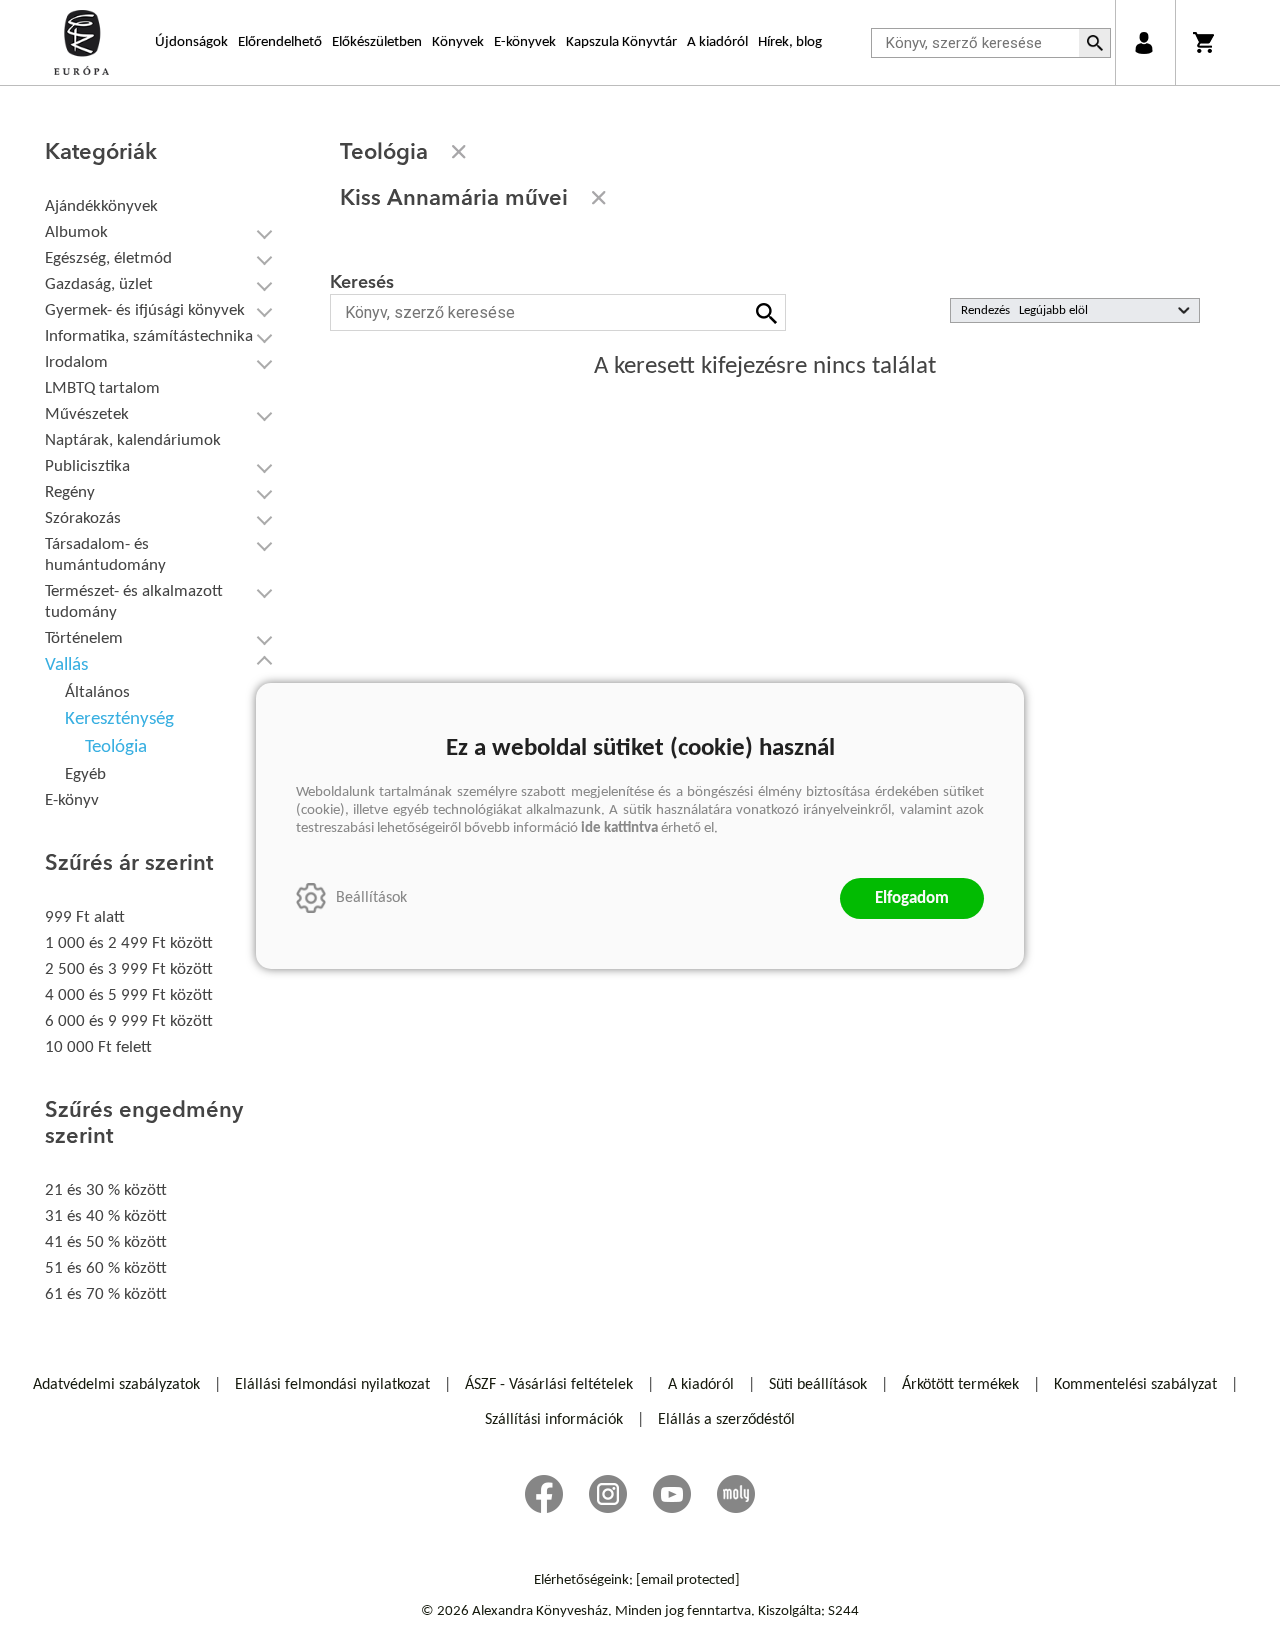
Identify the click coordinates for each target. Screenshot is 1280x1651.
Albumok (76, 232)
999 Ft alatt (85, 917)
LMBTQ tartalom (102, 388)
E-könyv (72, 800)
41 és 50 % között (106, 1242)
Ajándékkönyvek (101, 206)
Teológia (116, 747)
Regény (70, 492)
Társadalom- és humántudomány (105, 555)
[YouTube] (672, 1494)
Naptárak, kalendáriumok (133, 440)
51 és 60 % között (106, 1268)
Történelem (84, 638)
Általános (97, 692)
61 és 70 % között (106, 1294)
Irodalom (76, 362)
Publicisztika (87, 466)
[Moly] (736, 1494)
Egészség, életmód (108, 258)
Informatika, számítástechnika (149, 336)
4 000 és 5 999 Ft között (129, 995)
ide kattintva (619, 828)
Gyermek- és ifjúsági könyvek (145, 310)
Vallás (66, 665)
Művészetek (87, 414)
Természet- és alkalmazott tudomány (134, 602)
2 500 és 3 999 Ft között (129, 969)
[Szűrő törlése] (459, 152)
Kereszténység (119, 719)
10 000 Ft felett (98, 1047)
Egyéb (85, 774)
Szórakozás (83, 518)
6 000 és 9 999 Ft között (129, 1021)
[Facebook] (544, 1494)
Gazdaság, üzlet (99, 284)
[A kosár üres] (1205, 42)
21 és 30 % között (106, 1190)
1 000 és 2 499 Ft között (129, 943)
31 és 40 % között (106, 1216)
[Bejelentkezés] (1143, 42)
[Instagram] (608, 1494)
